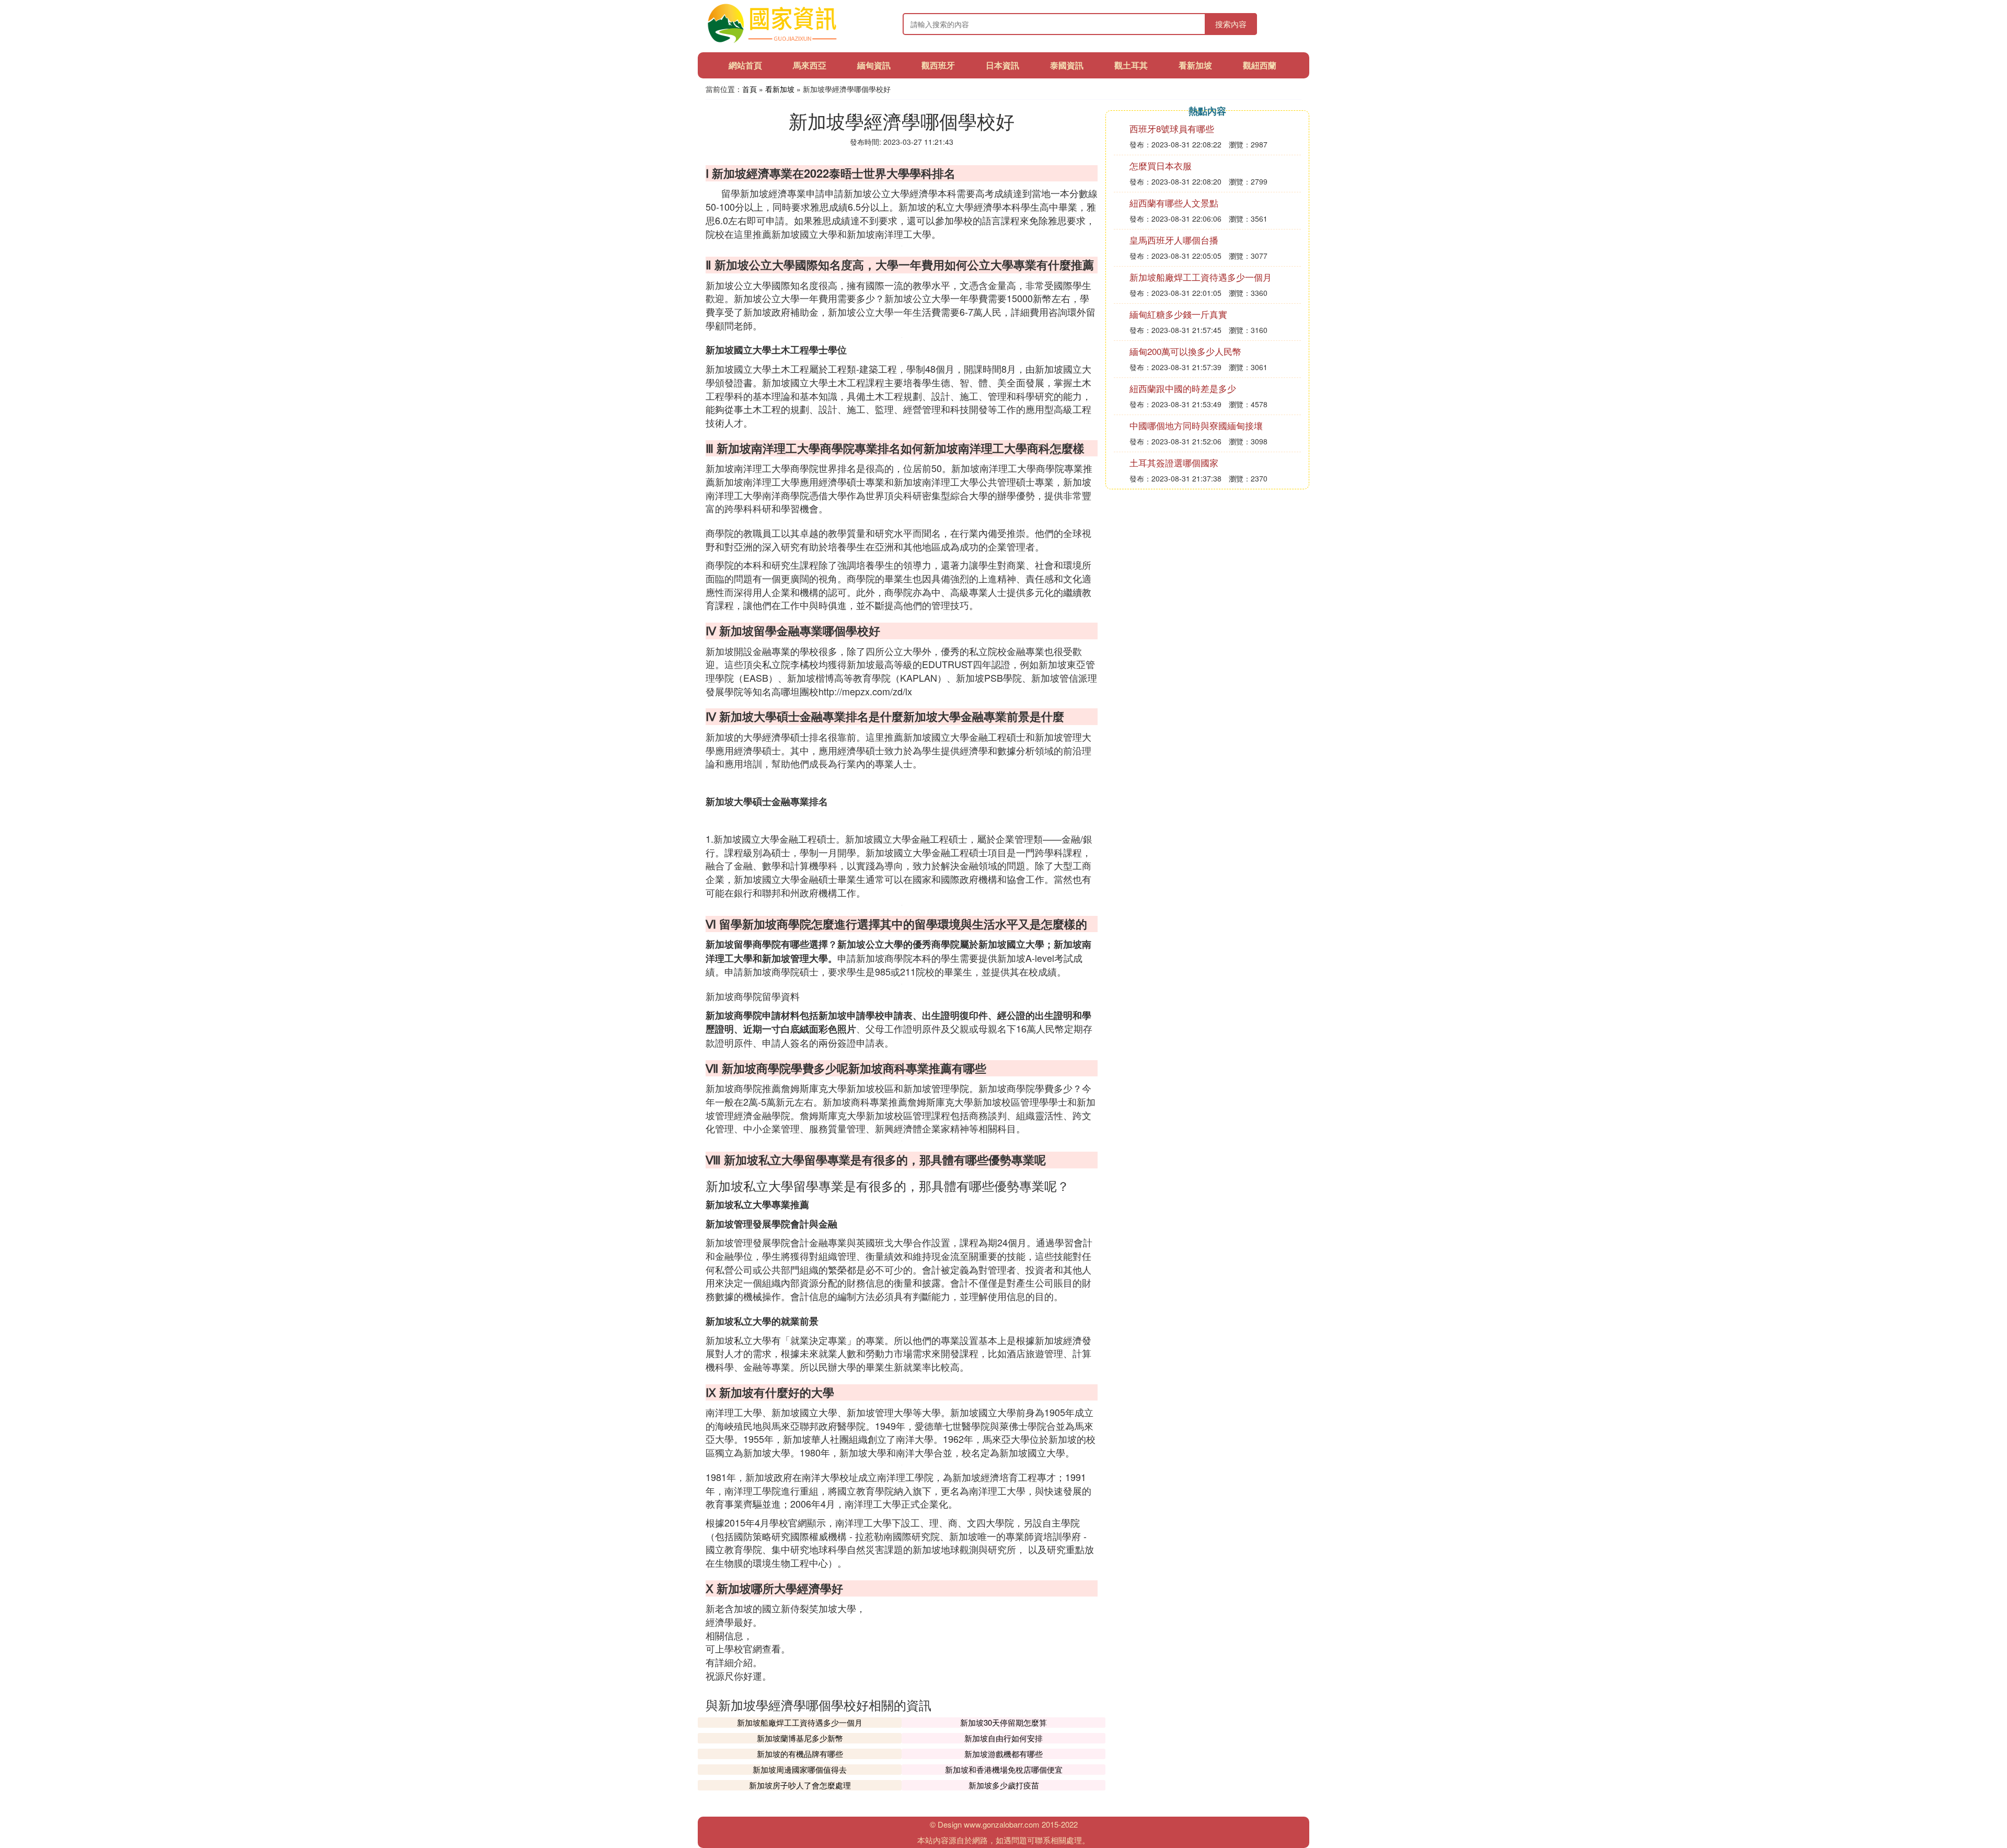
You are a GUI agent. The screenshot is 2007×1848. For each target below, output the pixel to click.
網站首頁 (745, 65)
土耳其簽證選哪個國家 (1174, 462)
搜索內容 (1231, 24)
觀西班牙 (938, 65)
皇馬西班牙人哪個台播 (1174, 240)
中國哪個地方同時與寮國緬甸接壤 (1196, 425)
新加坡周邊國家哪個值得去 (800, 1769)
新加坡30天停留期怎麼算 (1004, 1722)
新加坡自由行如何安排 (1004, 1738)
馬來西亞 (810, 65)
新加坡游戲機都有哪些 (1004, 1754)
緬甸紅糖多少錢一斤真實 (1178, 314)
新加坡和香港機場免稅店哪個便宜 (1004, 1769)
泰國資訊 (1067, 65)
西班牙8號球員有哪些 (1172, 128)
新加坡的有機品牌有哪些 (800, 1754)
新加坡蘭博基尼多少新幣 (800, 1738)
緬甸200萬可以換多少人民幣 (1185, 351)
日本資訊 (1002, 65)
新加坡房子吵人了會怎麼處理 (800, 1785)
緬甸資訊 (874, 65)
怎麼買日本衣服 (1161, 165)
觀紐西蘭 (1260, 65)
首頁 (749, 89)
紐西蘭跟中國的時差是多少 (1183, 388)
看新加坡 (1195, 65)
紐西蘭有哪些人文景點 (1174, 203)
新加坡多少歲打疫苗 (1004, 1785)
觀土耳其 (1131, 65)
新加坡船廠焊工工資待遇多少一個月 (800, 1722)
